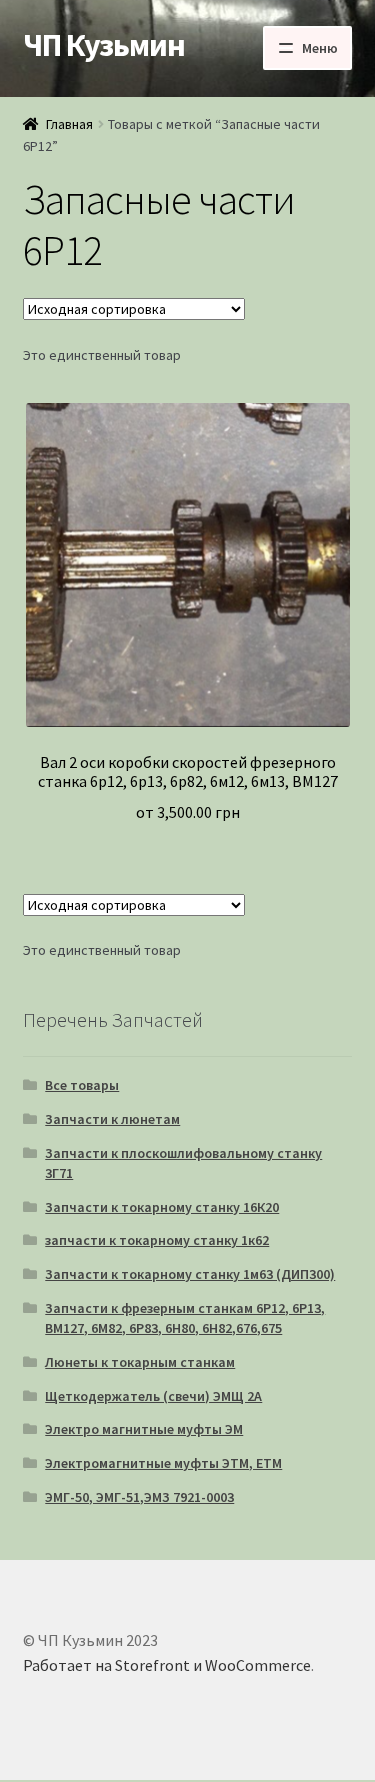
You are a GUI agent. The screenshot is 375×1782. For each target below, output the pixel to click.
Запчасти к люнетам (112, 1119)
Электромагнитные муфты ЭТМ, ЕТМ (163, 1463)
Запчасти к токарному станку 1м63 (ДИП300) (190, 1274)
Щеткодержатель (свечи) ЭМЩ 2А (153, 1396)
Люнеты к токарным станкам (140, 1362)
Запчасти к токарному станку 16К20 (162, 1207)
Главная (69, 124)
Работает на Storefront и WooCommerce (167, 1665)
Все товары (82, 1085)
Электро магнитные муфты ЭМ (144, 1429)
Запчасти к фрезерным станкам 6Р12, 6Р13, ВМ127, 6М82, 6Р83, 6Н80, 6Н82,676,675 (185, 1318)
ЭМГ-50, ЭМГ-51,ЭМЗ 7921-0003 (139, 1497)
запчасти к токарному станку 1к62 (157, 1240)
